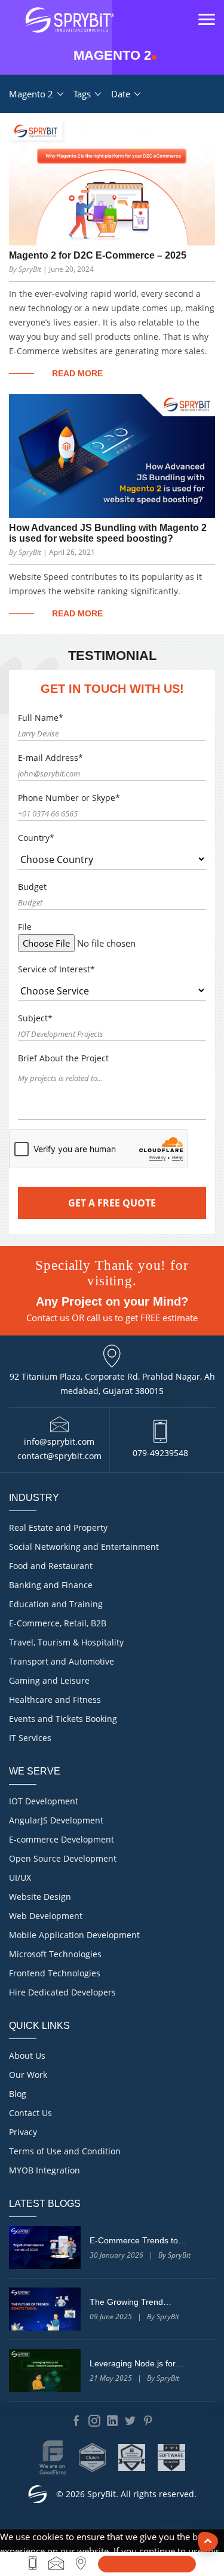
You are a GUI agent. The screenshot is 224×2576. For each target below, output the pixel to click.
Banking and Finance (51, 1585)
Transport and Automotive (62, 1661)
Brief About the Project (63, 1058)
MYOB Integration (45, 2170)
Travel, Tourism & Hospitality (66, 1642)
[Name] (147, 2564)
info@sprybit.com (59, 1441)
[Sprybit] (69, 20)
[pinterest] (148, 2421)
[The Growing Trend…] (45, 2309)
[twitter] (130, 2421)
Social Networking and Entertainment (84, 1547)
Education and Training (56, 1604)
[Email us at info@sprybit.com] (56, 2563)
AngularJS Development (56, 1820)
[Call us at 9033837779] (33, 2563)
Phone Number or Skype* (69, 798)
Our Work (28, 2075)
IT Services (30, 1738)
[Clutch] (93, 2457)
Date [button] (122, 94)
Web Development (46, 1916)
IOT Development (44, 1801)
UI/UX (20, 1877)
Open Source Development (63, 1858)
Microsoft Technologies (55, 1954)
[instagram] (94, 2421)
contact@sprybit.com (59, 1456)
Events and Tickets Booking (63, 1719)
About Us (27, 2055)
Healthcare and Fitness (55, 1700)
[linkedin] (112, 2421)
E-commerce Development (62, 1839)
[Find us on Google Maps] (81, 2563)
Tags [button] (83, 94)
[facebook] (76, 2421)
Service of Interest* (56, 969)
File (25, 927)
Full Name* (41, 718)
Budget (32, 887)
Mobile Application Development (74, 1935)
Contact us (48, 1318)
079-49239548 (160, 1453)
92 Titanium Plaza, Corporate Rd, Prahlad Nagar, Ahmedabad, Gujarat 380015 (112, 1384)
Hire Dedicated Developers (62, 1992)
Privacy (23, 2132)
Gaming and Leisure (49, 1680)
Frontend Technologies (55, 1973)
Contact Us (30, 2113)
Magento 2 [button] (32, 94)
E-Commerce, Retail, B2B (58, 1623)
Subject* (35, 1018)
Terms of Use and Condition (65, 2151)
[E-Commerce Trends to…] (45, 2248)
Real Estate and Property (58, 1528)
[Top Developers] (132, 2457)
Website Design (40, 1897)
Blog (18, 2094)
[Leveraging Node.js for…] (45, 2371)
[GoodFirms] (53, 2457)
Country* (36, 838)
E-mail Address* (50, 758)
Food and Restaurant (51, 1566)
